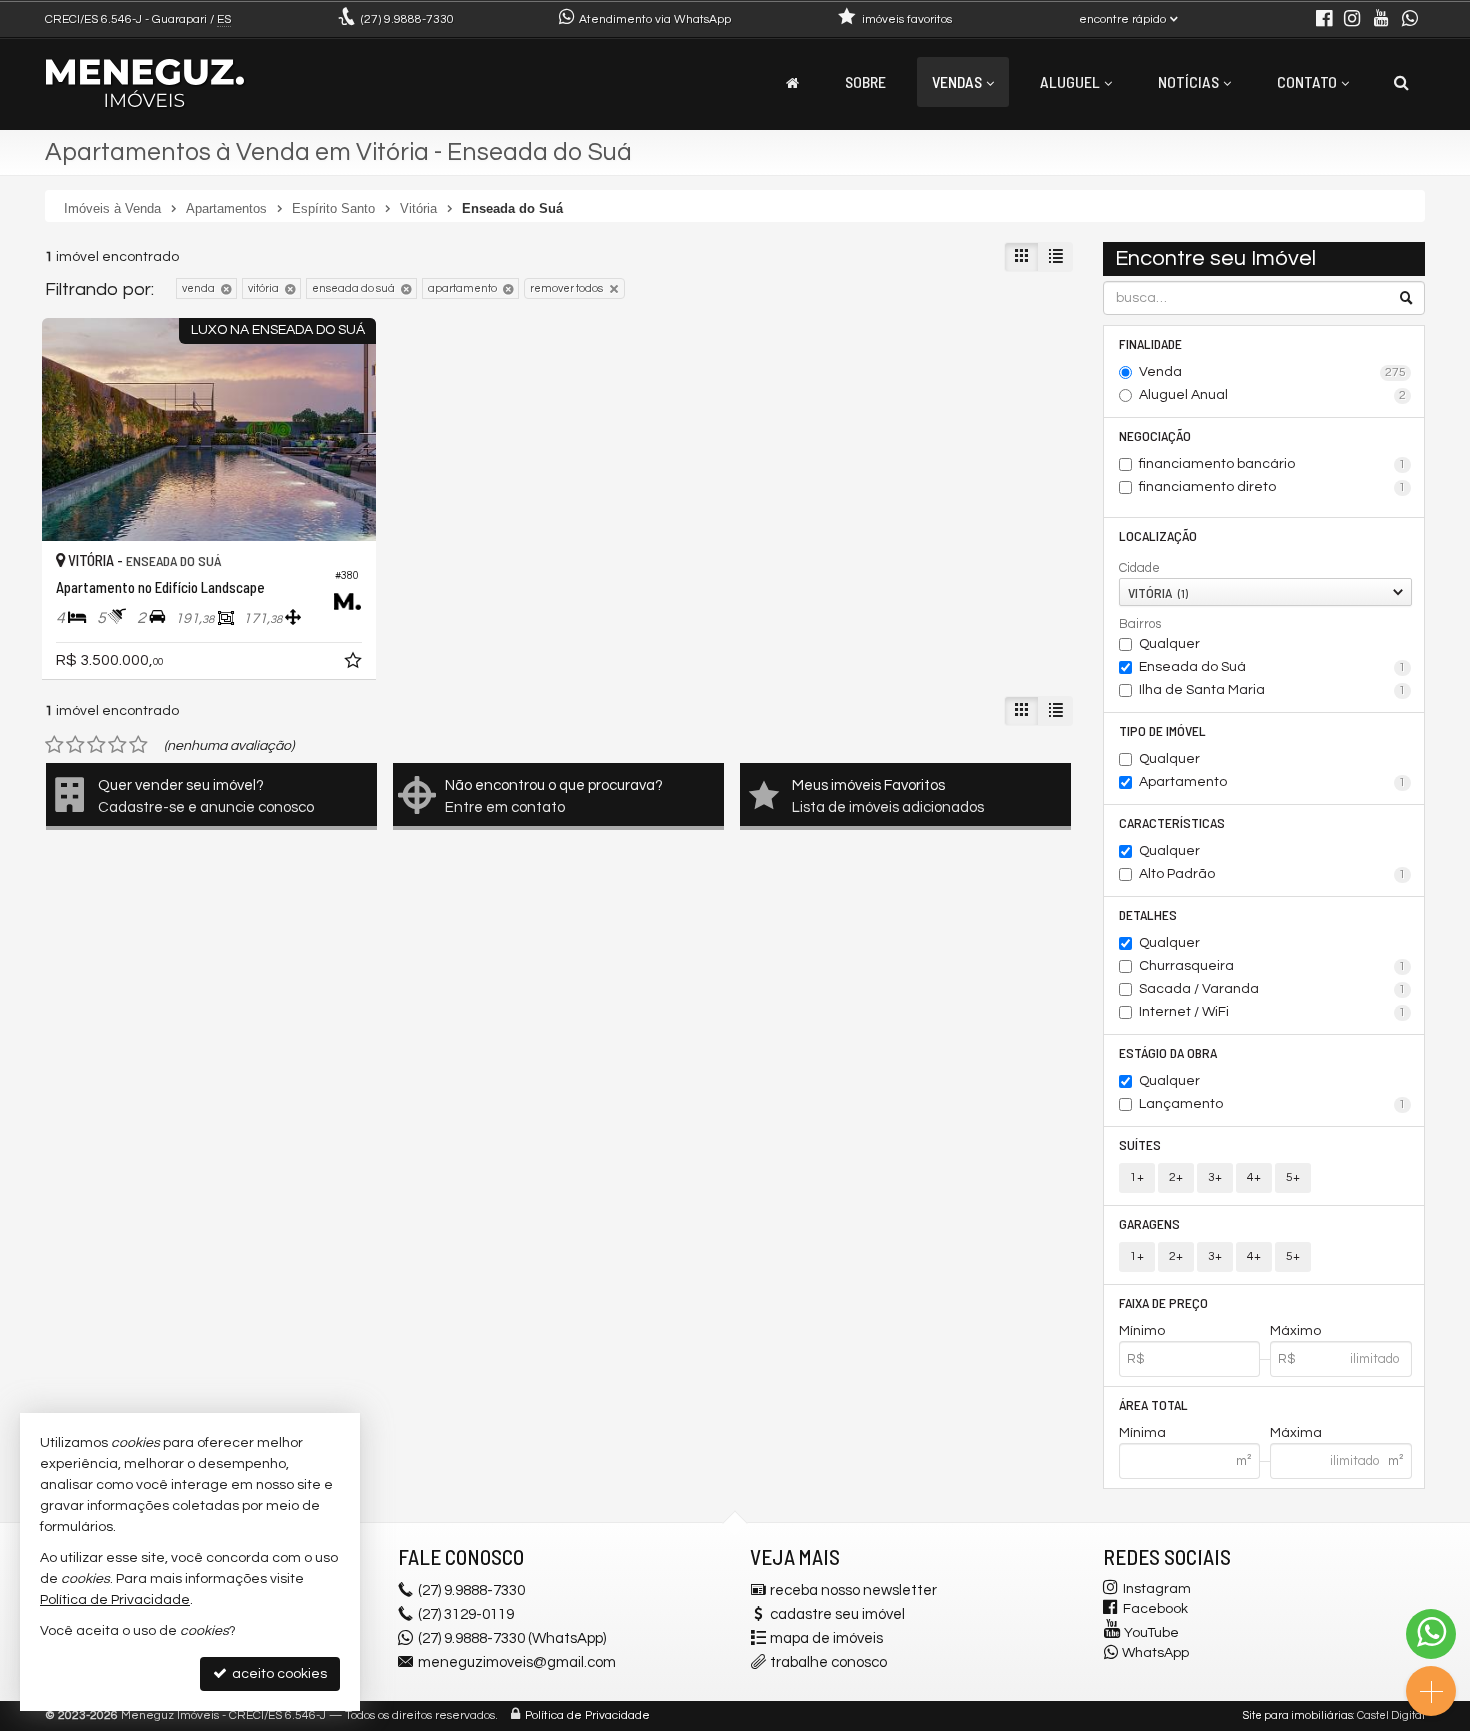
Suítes (1140, 1144)
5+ (1293, 1177)
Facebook (1155, 1609)
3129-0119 (466, 1614)
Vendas (957, 81)
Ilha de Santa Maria (1273, 690)
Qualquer (1169, 644)
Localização (1158, 535)
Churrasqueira (1273, 966)
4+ (1254, 1177)
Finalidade (1150, 343)
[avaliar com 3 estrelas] (96, 745)
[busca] (1401, 82)
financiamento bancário (1273, 464)
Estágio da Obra (1168, 1052)
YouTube (1151, 1633)
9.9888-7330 (407, 19)
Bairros (1140, 624)
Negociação (1155, 435)
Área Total (1153, 1404)
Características (1172, 822)
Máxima (1296, 1433)
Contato (1307, 81)
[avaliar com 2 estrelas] (75, 745)
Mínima (1142, 1433)
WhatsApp (1155, 1653)
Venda (1273, 372)
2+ (1176, 1177)
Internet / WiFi (1273, 1012)
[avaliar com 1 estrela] (54, 745)
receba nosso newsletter (853, 1590)
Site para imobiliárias (1298, 1715)
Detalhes (1148, 914)
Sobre (865, 81)
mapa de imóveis (826, 1638)
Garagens (1149, 1223)
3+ (1215, 1177)
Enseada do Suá (1273, 667)
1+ (1137, 1177)
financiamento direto (1273, 487)
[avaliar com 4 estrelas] (117, 745)
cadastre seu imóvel (837, 1614)
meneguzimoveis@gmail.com (517, 1662)
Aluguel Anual (1273, 395)
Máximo (1295, 1331)
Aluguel (1070, 81)
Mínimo (1142, 1331)
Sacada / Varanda (1273, 989)
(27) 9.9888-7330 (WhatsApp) (512, 1638)
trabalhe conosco (828, 1662)
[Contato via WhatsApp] (1431, 1634)
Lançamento (1273, 1104)
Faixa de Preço (1163, 1302)
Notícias (1188, 81)
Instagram (1157, 1589)
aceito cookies (278, 1674)
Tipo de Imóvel (1162, 730)
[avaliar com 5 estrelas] (138, 745)
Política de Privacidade (587, 1715)
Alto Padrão (1273, 874)
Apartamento (1273, 782)
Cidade (1139, 568)
